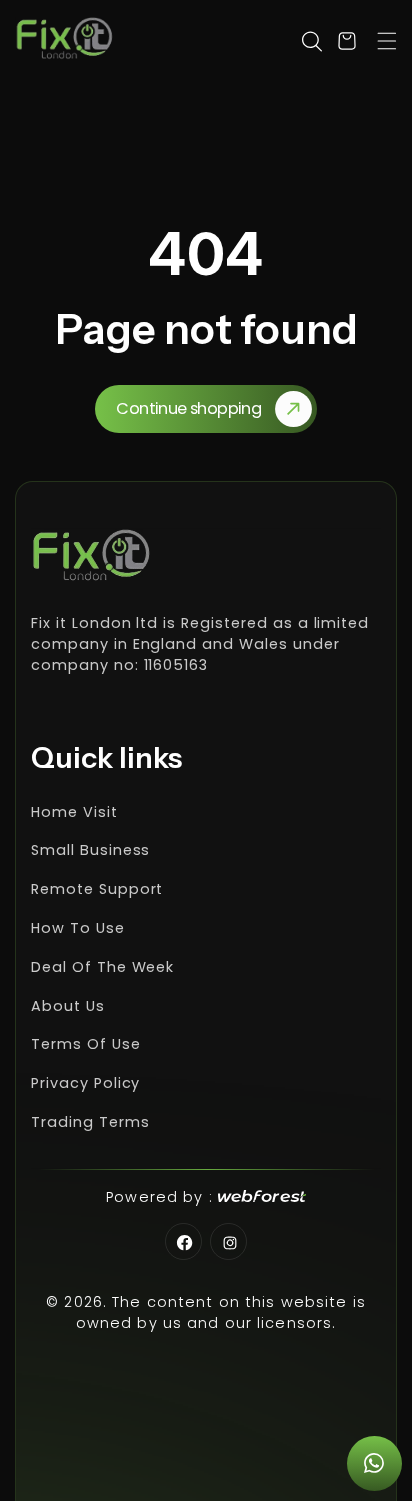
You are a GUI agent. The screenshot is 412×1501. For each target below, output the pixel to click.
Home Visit (74, 812)
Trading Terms (90, 1122)
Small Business (90, 850)
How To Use (78, 928)
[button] (387, 41)
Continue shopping (188, 408)
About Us (68, 1006)
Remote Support (97, 889)
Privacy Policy (85, 1083)
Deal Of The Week (102, 967)
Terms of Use (86, 1044)
